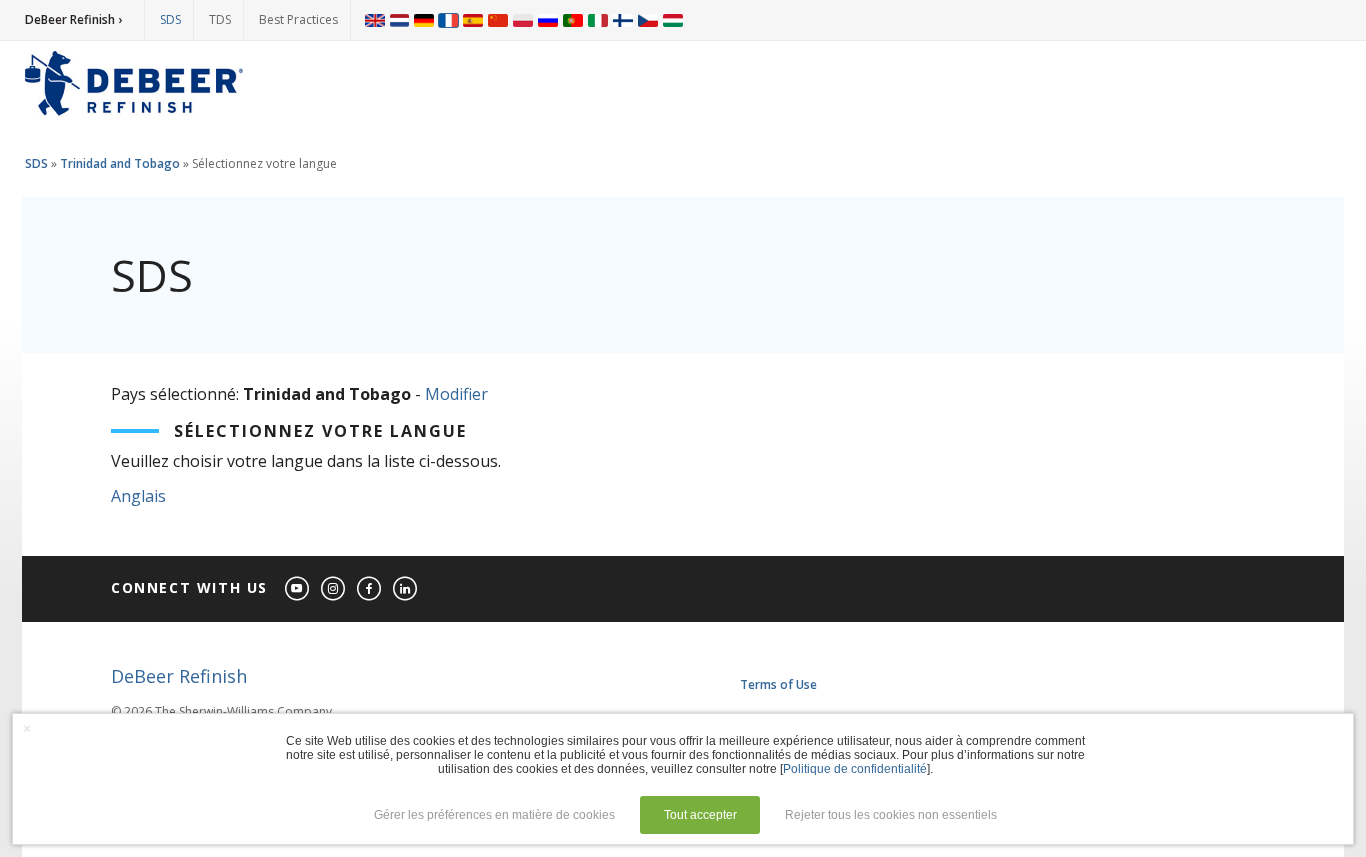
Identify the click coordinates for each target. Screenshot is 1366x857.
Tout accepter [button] (700, 815)
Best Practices (298, 19)
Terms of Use (778, 684)
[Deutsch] (424, 20)
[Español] (473, 20)
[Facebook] (370, 589)
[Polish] (523, 20)
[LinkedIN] (406, 589)
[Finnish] (623, 20)
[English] (375, 20)
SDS (170, 19)
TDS (220, 19)
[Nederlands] (399, 20)
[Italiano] (598, 20)
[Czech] (648, 20)
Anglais (138, 496)
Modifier (456, 394)
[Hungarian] (673, 20)
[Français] (449, 20)
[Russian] (548, 20)
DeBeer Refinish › (73, 19)
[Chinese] (498, 20)
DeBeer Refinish (179, 676)
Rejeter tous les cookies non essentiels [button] (891, 815)
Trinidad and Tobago (120, 163)
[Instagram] (334, 589)
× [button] (27, 728)
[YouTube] (298, 589)
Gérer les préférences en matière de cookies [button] (494, 815)
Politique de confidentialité (855, 769)
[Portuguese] (573, 20)
